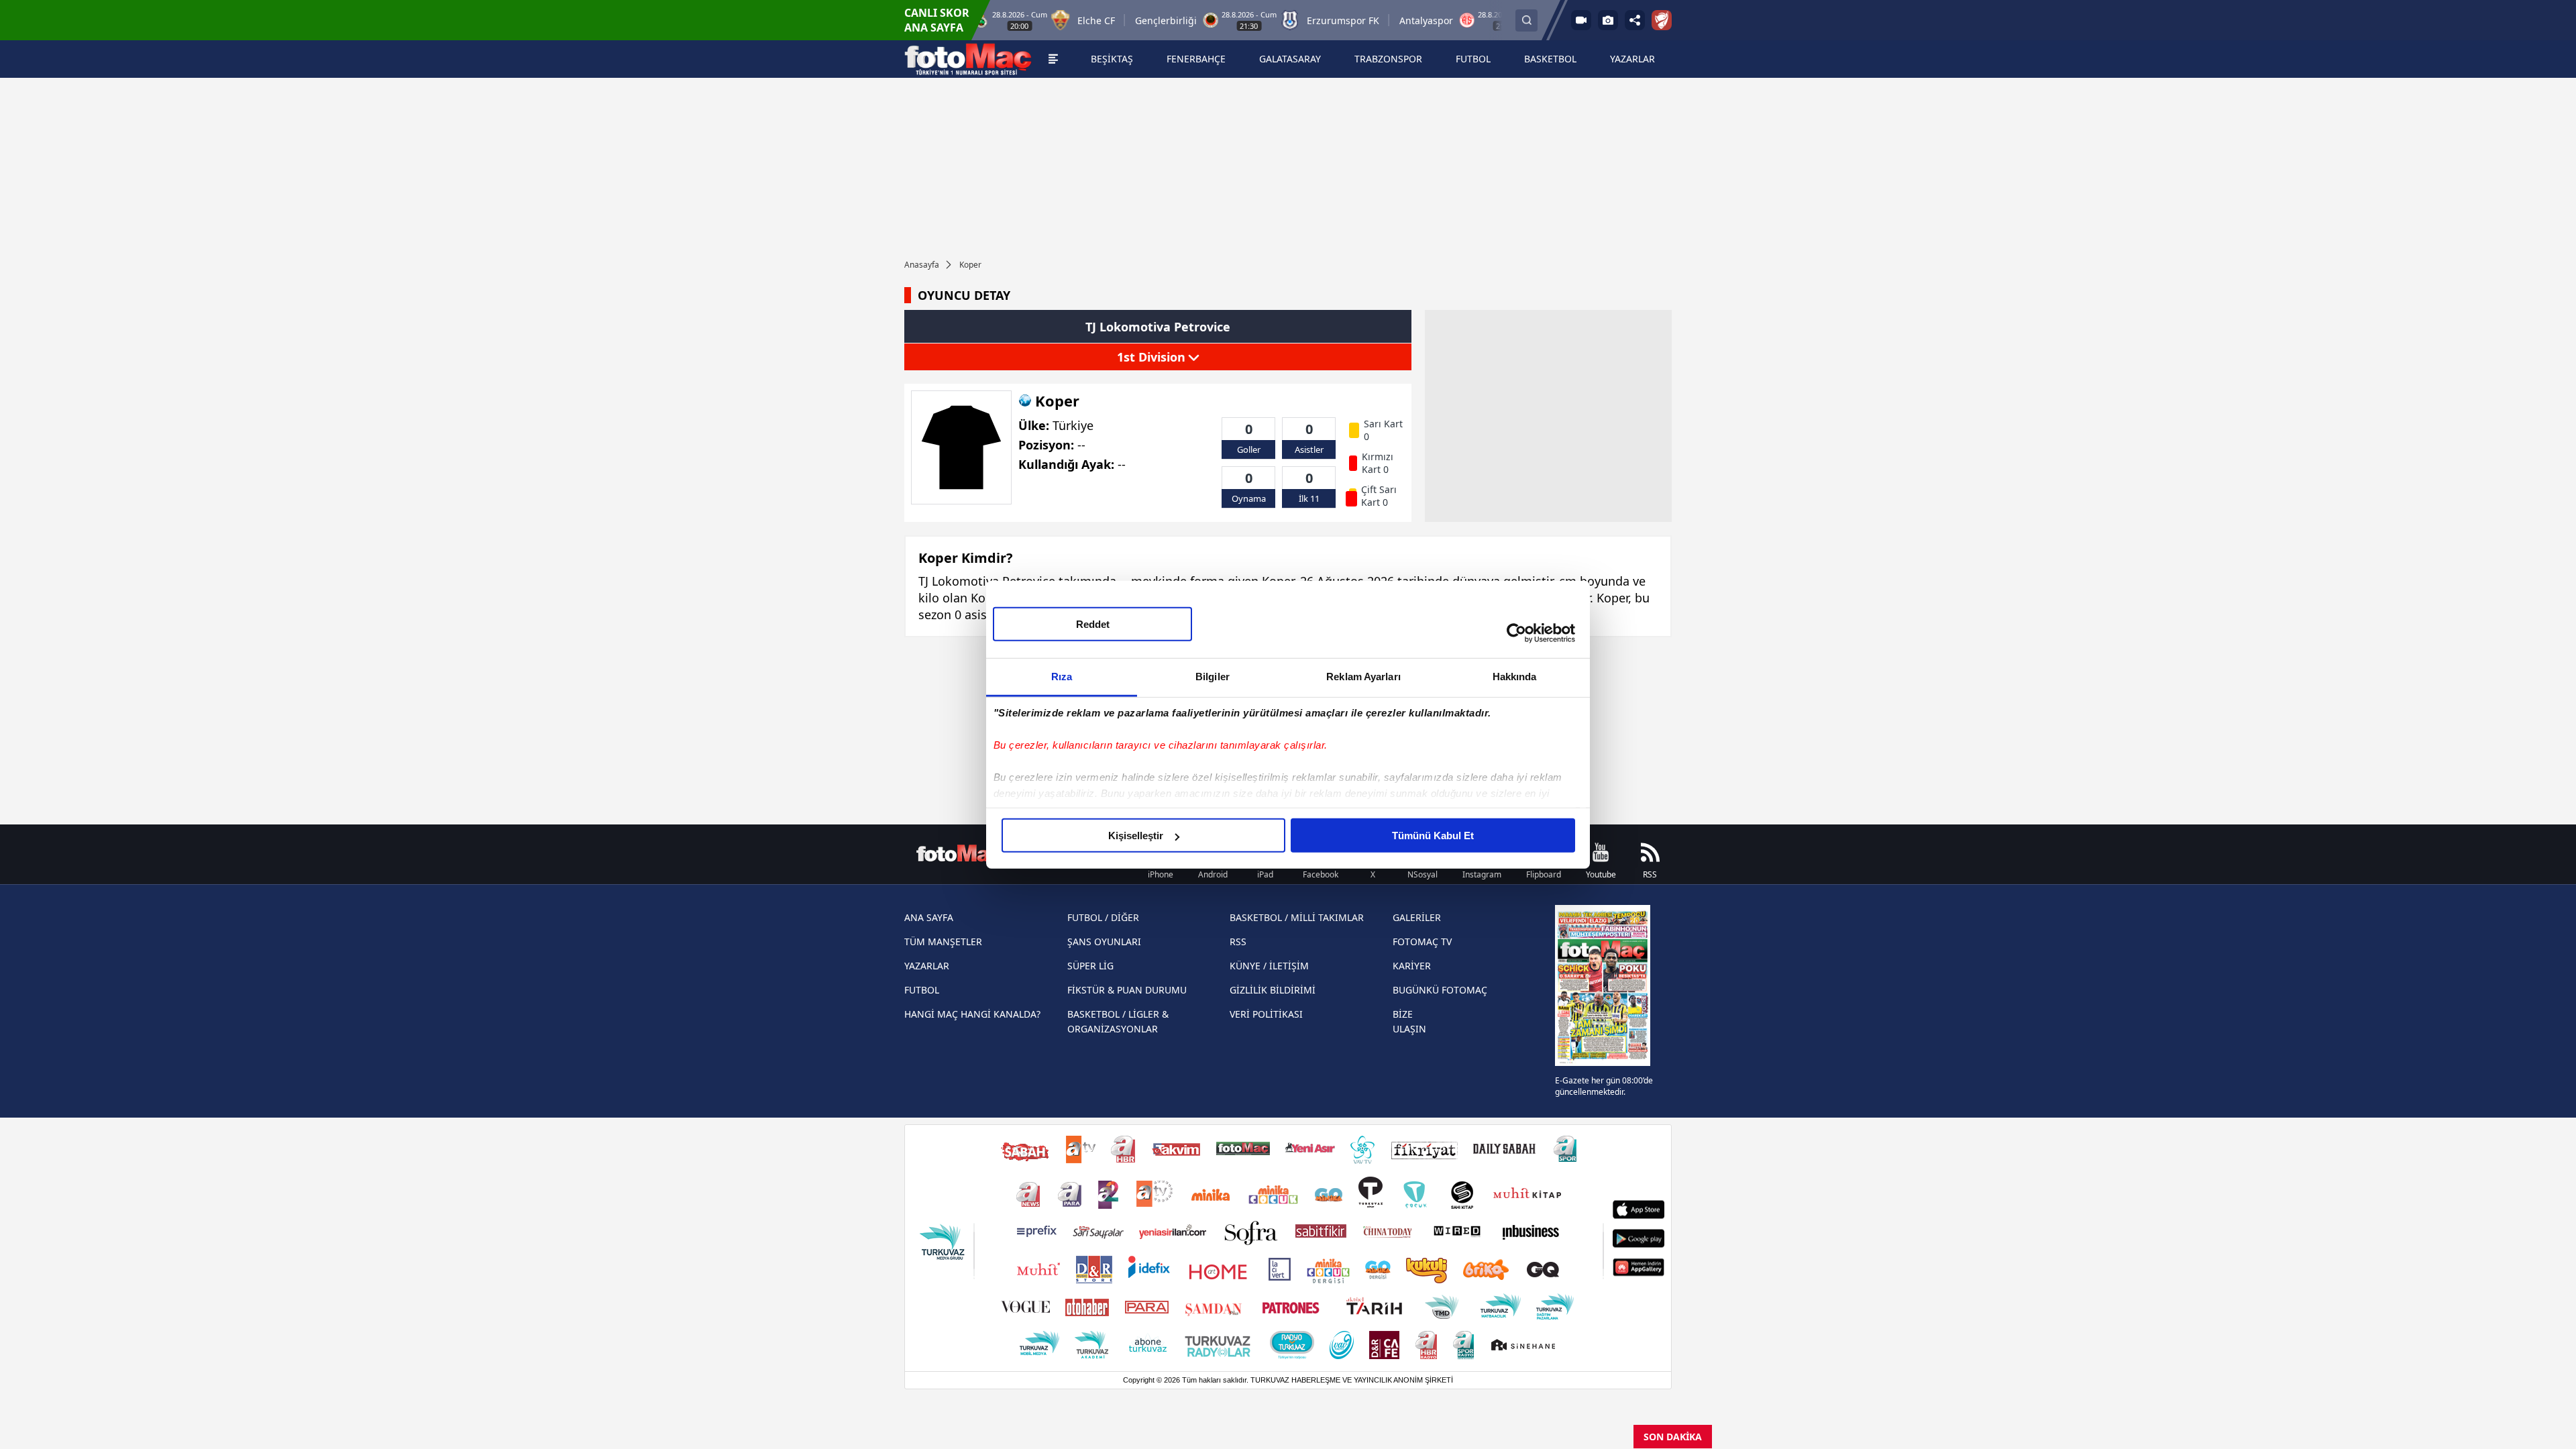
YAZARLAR (927, 966)
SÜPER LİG (1090, 966)
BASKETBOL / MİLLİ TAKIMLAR (1297, 917)
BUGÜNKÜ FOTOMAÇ (1440, 990)
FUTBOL (922, 990)
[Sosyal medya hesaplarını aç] (1635, 20)
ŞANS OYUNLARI (1104, 942)
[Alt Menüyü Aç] (1053, 59)
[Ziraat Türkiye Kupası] (1662, 20)
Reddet (1093, 624)
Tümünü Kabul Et (1433, 836)
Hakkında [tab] (1515, 677)
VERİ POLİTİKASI (1266, 1014)
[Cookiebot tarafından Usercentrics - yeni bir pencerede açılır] (1516, 633)
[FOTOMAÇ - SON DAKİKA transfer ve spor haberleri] (968, 59)
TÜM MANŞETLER (943, 942)
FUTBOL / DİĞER (1103, 917)
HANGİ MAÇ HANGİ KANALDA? (972, 1014)
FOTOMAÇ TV (1422, 942)
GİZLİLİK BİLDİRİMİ (1273, 990)
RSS (1238, 942)
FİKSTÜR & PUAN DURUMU (1127, 990)
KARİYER (1412, 966)
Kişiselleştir (1136, 836)
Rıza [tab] (1062, 677)
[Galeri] (1608, 20)
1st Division (1153, 357)
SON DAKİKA (1673, 1437)
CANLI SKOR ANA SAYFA (937, 20)
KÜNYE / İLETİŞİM (1269, 966)
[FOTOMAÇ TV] (1581, 20)
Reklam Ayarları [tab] (1363, 677)
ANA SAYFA (929, 917)
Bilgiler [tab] (1213, 677)
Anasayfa (922, 265)
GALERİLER (1417, 917)
